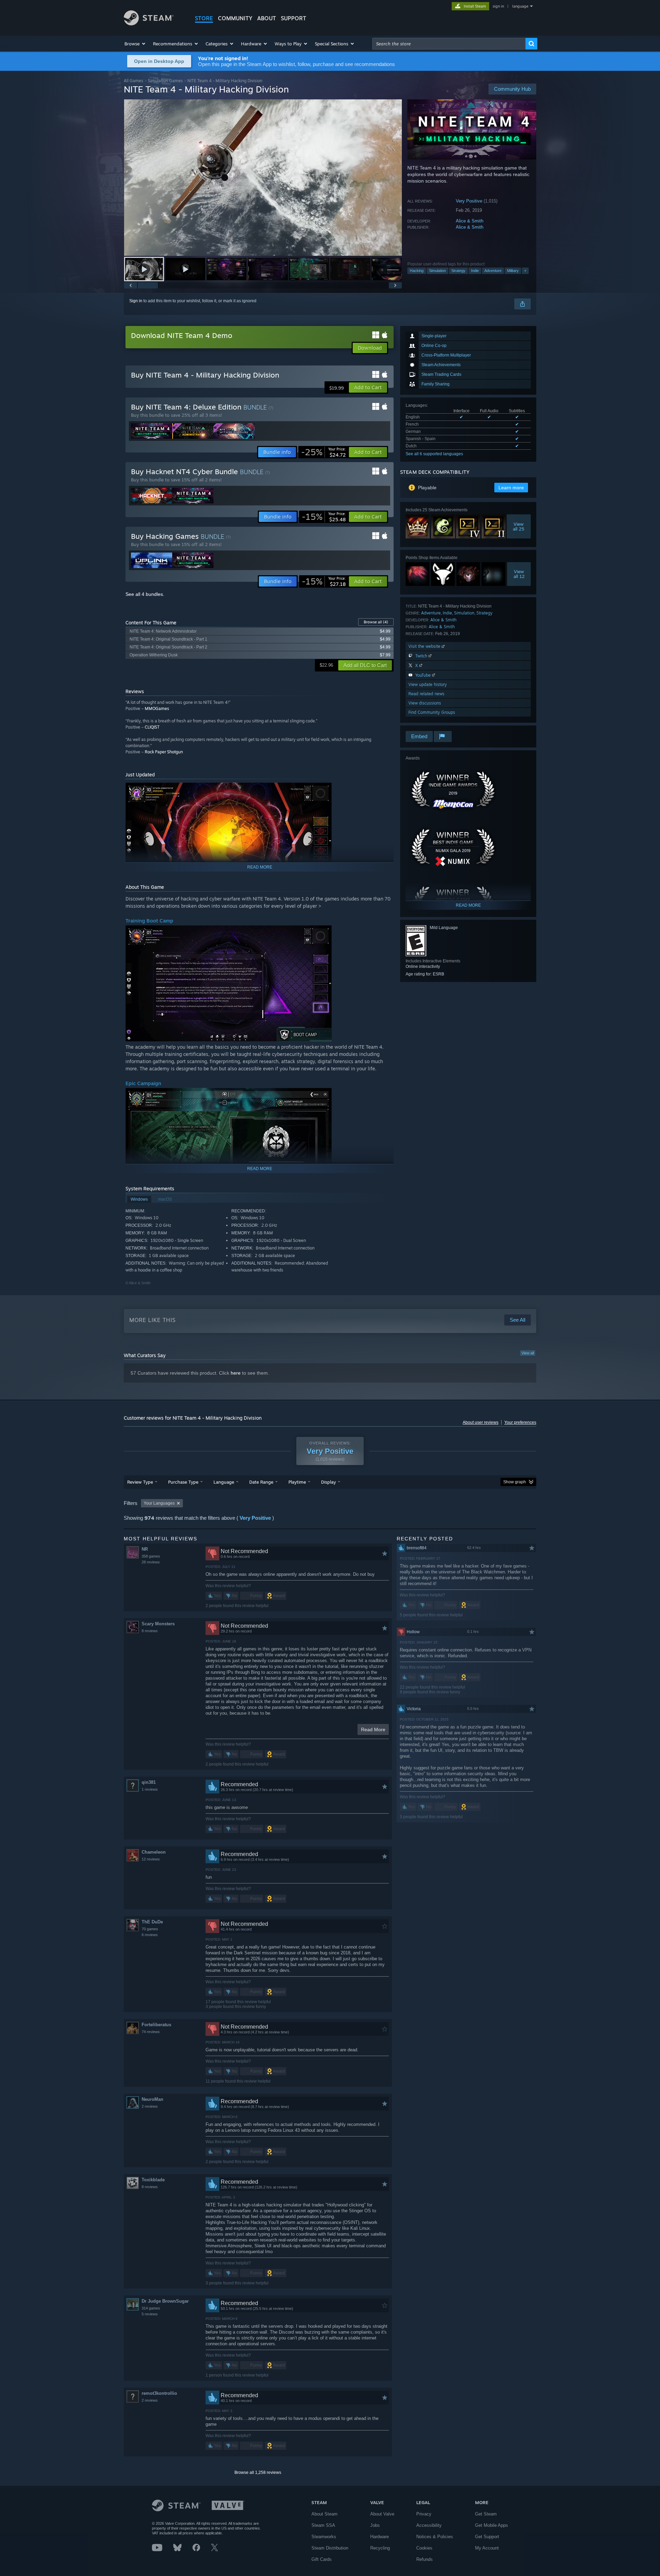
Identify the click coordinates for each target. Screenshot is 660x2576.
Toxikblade (153, 2180)
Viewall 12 (519, 574)
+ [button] (525, 271)
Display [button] (328, 1482)
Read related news (426, 694)
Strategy (458, 271)
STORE (204, 18)
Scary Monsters (158, 1624)
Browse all (376, 622)
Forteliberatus (156, 2025)
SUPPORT (294, 18)
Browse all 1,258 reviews (258, 2473)
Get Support (487, 2537)
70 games (150, 1929)
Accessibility (429, 2525)
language (520, 6)
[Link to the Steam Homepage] (149, 24)
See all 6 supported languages (434, 454)
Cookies (424, 2548)
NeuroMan (152, 2099)
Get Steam (486, 2514)
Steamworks (324, 2537)
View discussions (425, 703)
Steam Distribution (330, 2548)
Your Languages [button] (159, 1503)
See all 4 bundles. (145, 594)
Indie (475, 271)
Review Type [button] (140, 1482)
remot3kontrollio (159, 2393)
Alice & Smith (470, 221)
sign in (498, 6)
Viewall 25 (519, 526)
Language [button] (224, 1482)
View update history (428, 684)
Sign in (136, 301)
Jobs (375, 2525)
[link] (323, 452)
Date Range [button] (261, 1482)
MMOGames (157, 708)
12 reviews (151, 1859)
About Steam (324, 2514)
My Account (487, 2548)
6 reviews (150, 1935)
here (236, 1373)
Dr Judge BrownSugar (165, 2301)
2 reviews (150, 2106)
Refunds (425, 2559)
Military (513, 271)
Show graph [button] (515, 1482)
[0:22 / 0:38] (263, 178)
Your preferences (520, 1422)
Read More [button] (373, 1729)
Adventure (493, 271)
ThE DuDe (152, 1922)
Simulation (437, 271)
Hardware (379, 2537)
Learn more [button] (511, 488)
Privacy (424, 2514)
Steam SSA (323, 2525)
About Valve (382, 2514)
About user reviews (481, 1422)
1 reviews (150, 1789)
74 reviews (151, 2032)
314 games (151, 2308)
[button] (135, 44)
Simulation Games (165, 81)
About (267, 18)
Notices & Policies (435, 2537)
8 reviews (150, 1631)
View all (528, 1353)
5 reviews (150, 2314)
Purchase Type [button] (183, 1482)
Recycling (380, 2548)
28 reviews (151, 1562)
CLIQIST (152, 727)
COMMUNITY (235, 18)
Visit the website (425, 646)
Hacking (417, 271)
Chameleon (154, 1852)
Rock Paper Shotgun (164, 752)
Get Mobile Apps (492, 2525)
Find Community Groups (432, 712)
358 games (151, 1556)
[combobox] (449, 44)
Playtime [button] (297, 1482)
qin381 (149, 1782)
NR (145, 1549)
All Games (134, 81)
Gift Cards (322, 2559)
